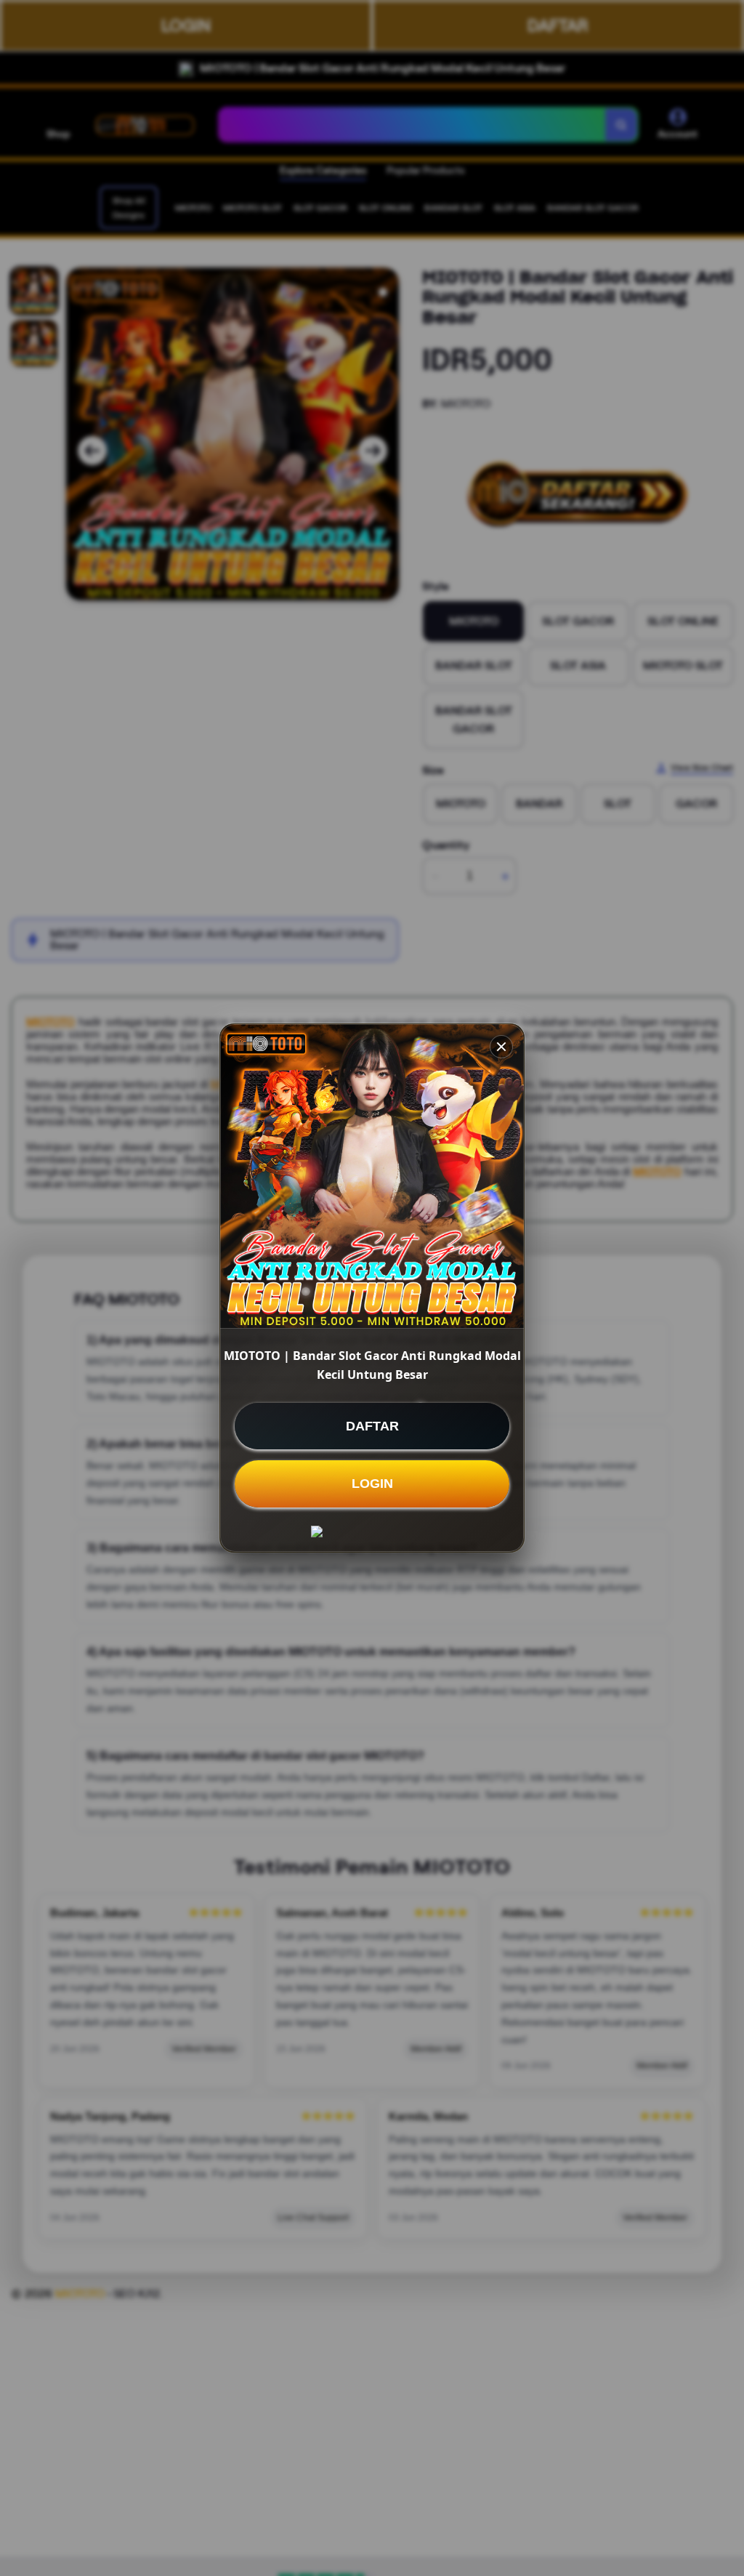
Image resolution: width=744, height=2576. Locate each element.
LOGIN (372, 1484)
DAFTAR (372, 1426)
